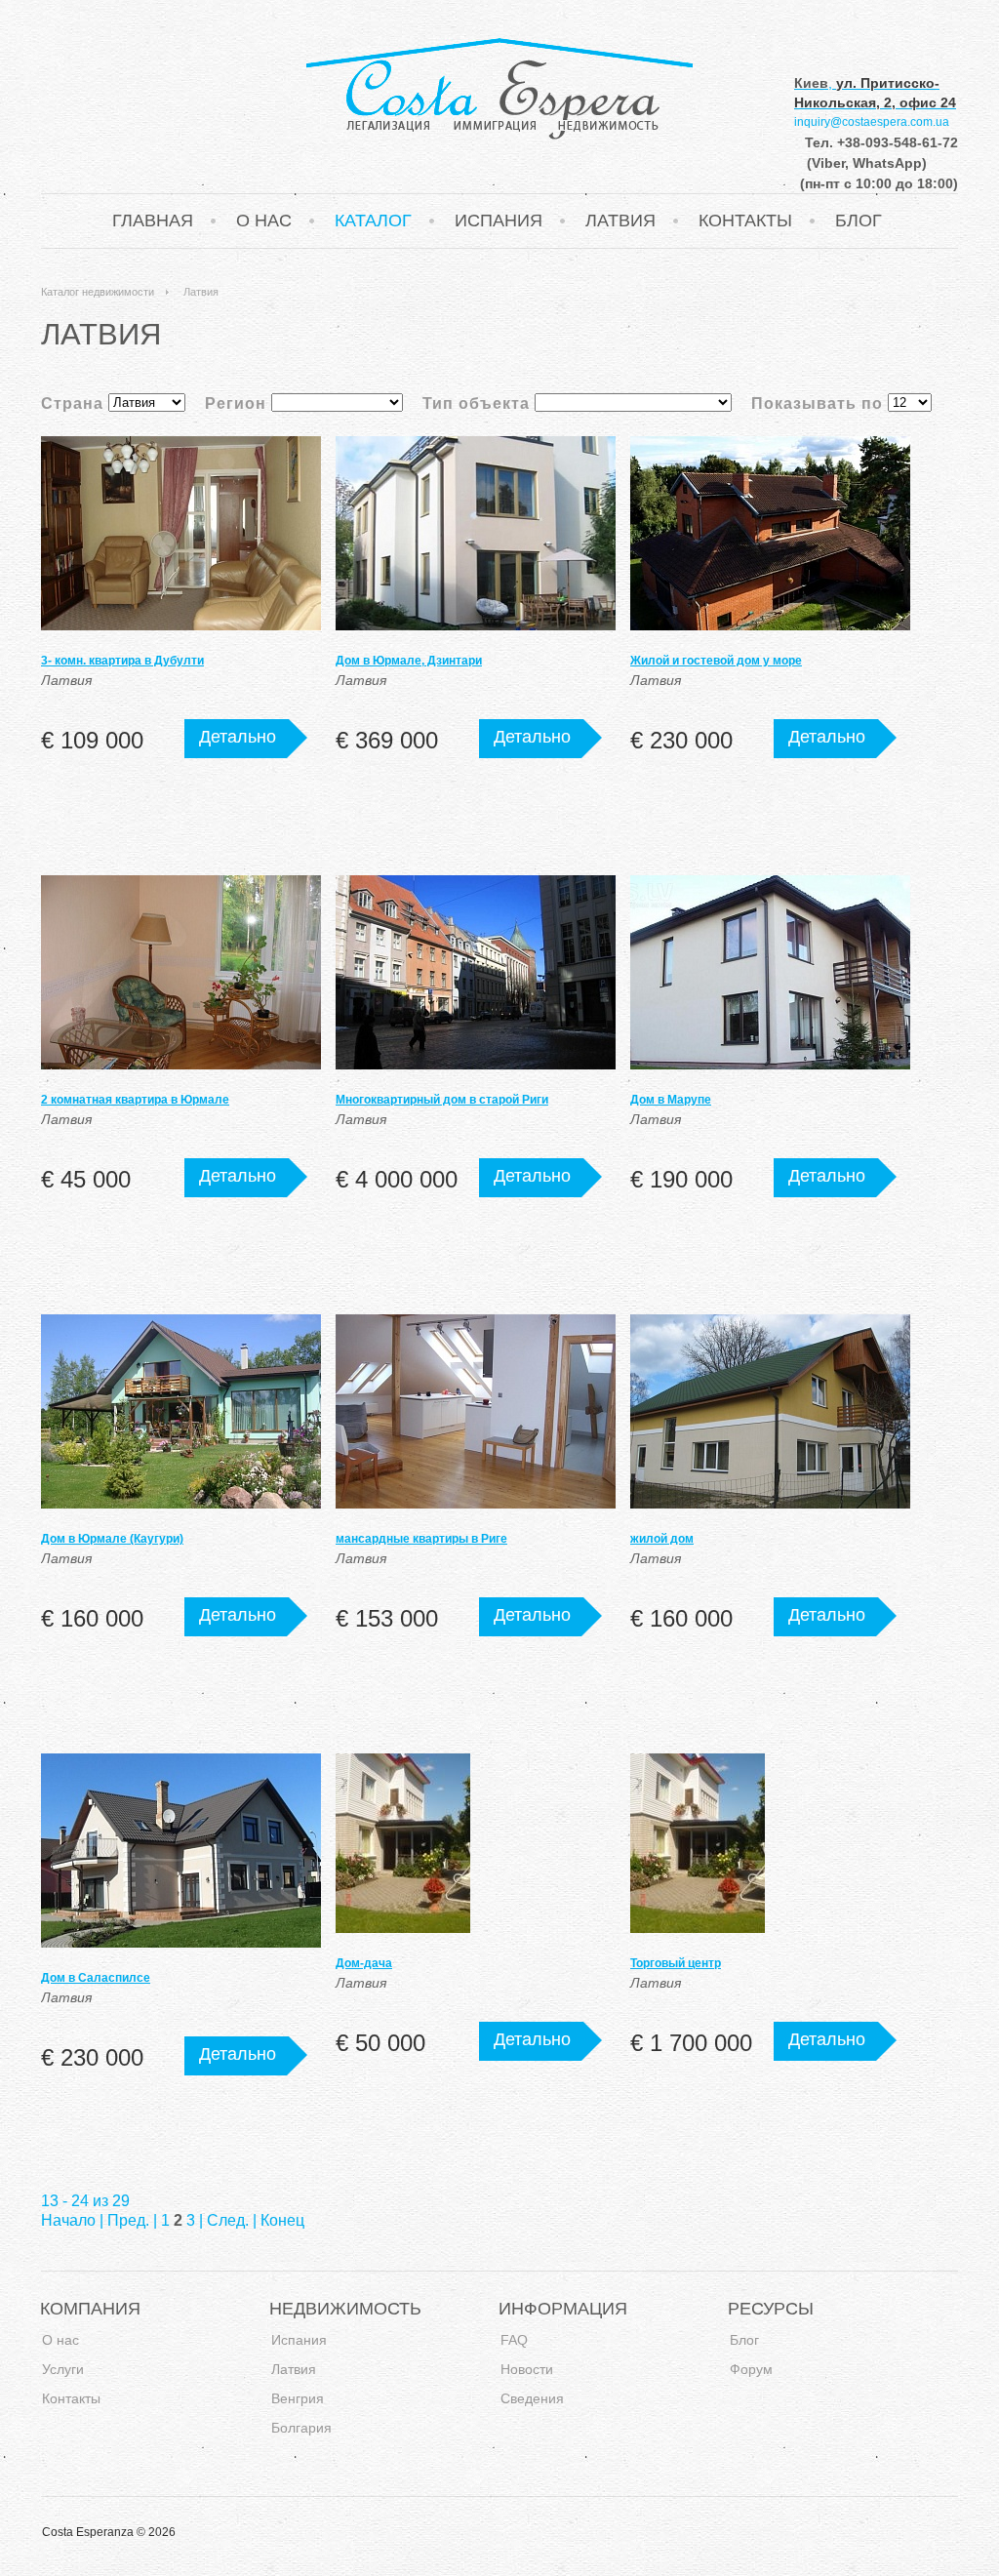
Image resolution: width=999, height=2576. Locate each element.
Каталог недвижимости (98, 292)
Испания (499, 221)
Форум (751, 2370)
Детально (238, 737)
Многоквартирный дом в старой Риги (442, 1100)
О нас (264, 221)
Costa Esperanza (499, 89)
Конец (282, 2220)
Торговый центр (676, 1963)
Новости (527, 2370)
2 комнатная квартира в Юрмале (135, 1100)
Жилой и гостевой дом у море (716, 661)
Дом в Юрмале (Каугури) (112, 1539)
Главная (153, 221)
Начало (68, 2220)
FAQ (514, 2340)
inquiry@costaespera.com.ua (872, 122)
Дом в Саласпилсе (96, 1978)
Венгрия (298, 2399)
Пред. (128, 2220)
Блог (859, 221)
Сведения (532, 2399)
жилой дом (662, 1539)
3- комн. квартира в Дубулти (122, 661)
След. (228, 2220)
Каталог (373, 221)
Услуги (63, 2370)
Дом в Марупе (671, 1100)
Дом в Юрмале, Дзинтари (409, 661)
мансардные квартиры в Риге (421, 1539)
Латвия (620, 221)
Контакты (745, 221)
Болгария (301, 2428)
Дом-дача (364, 1963)
